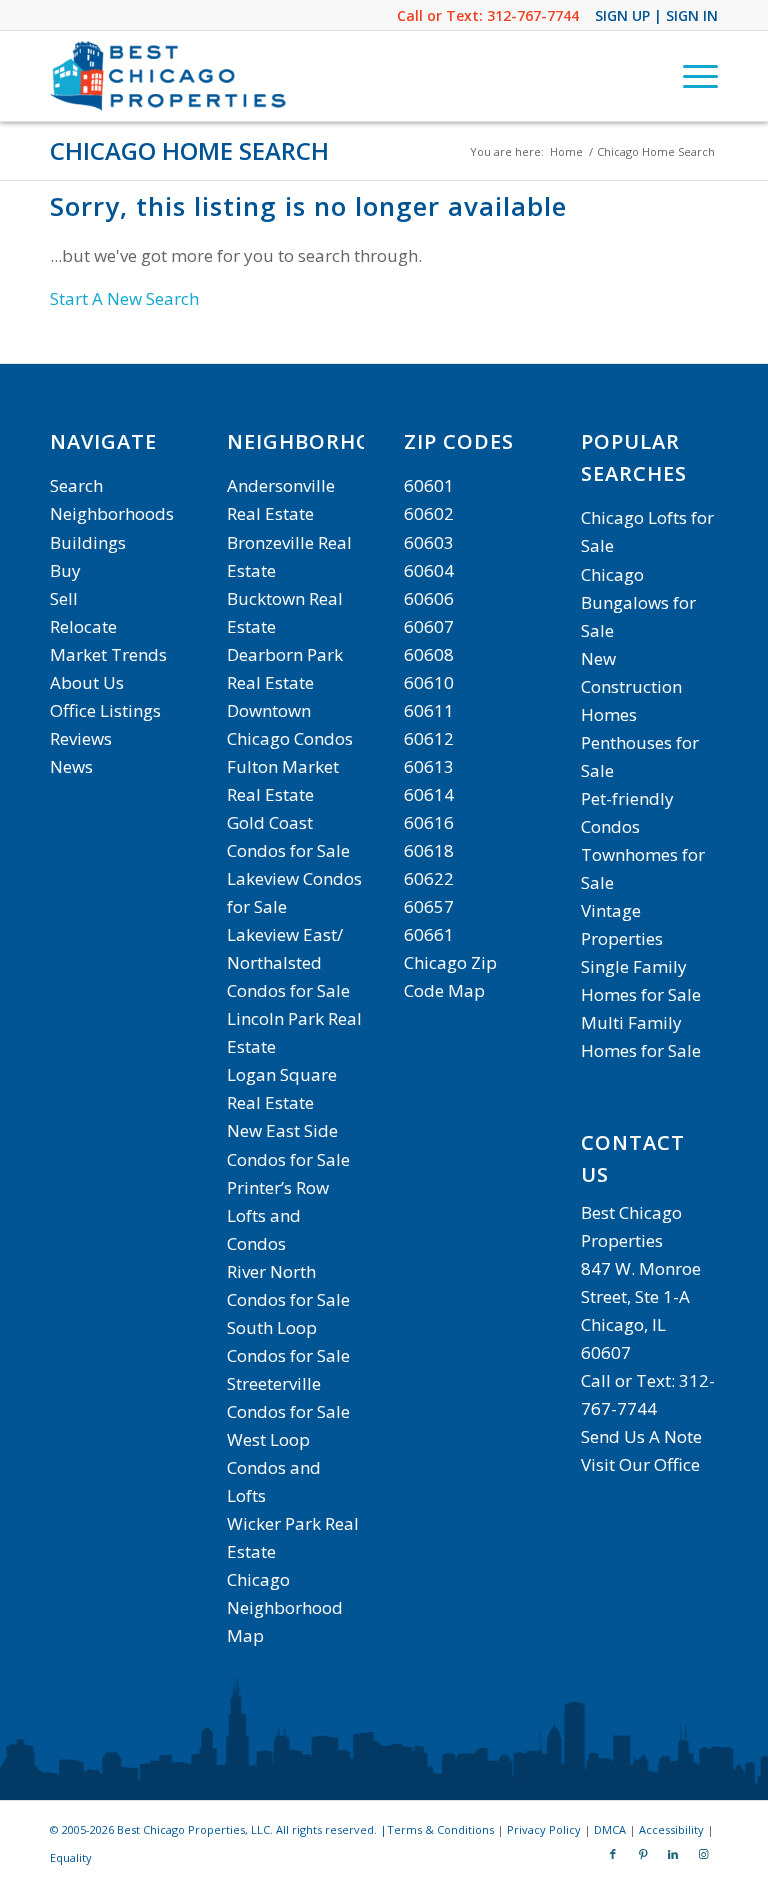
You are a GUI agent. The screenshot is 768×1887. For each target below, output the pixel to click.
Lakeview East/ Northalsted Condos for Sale (288, 962)
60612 (429, 738)
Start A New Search (124, 298)
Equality (71, 1857)
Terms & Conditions (440, 1829)
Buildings (88, 542)
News (71, 766)
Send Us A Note (641, 1436)
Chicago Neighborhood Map (285, 1607)
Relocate (83, 626)
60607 (429, 626)
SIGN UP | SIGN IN (656, 15)
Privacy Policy (544, 1829)
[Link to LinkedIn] (673, 1854)
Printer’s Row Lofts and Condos (278, 1215)
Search (76, 485)
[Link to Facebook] (613, 1854)
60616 (429, 822)
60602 (429, 513)
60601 (429, 485)
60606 (429, 598)
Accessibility (671, 1829)
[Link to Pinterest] (643, 1854)
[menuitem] (690, 76)
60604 (429, 570)
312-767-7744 (533, 15)
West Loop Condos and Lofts (274, 1467)
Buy (65, 570)
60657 (429, 906)
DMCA (610, 1829)
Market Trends (108, 654)
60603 (429, 542)
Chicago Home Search (189, 150)
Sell (64, 598)
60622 (429, 878)
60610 (429, 682)
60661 (429, 934)
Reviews (81, 738)
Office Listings (105, 710)
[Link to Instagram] (703, 1854)
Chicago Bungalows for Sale (638, 602)
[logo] (170, 76)
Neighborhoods (112, 513)
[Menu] (690, 76)
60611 (429, 710)
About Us (87, 682)
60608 (429, 654)
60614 (429, 794)
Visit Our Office (640, 1464)
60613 (429, 766)
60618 (429, 850)
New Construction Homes (631, 686)
